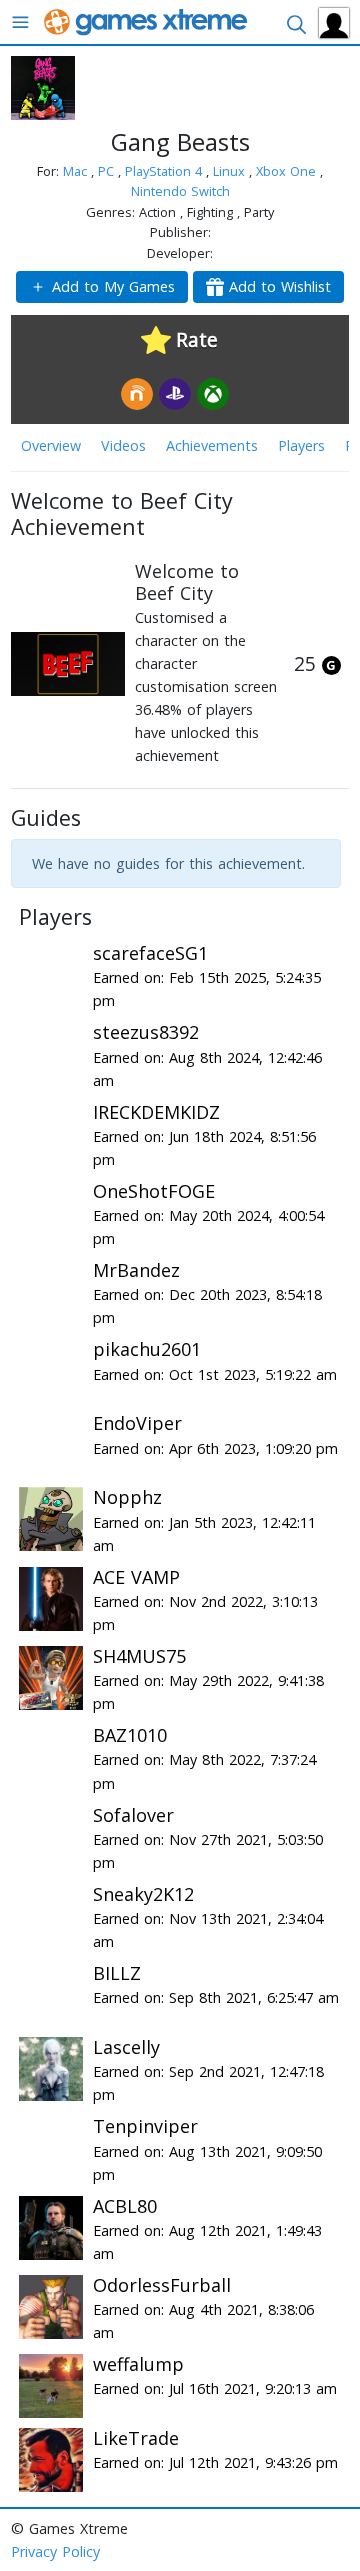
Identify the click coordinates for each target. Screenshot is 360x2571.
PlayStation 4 (165, 171)
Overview (51, 445)
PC (108, 171)
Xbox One (288, 171)
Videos (123, 445)
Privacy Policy (55, 2551)
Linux (231, 171)
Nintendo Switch (180, 191)
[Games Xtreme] (147, 20)
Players (301, 445)
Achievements (212, 445)
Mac (77, 171)
